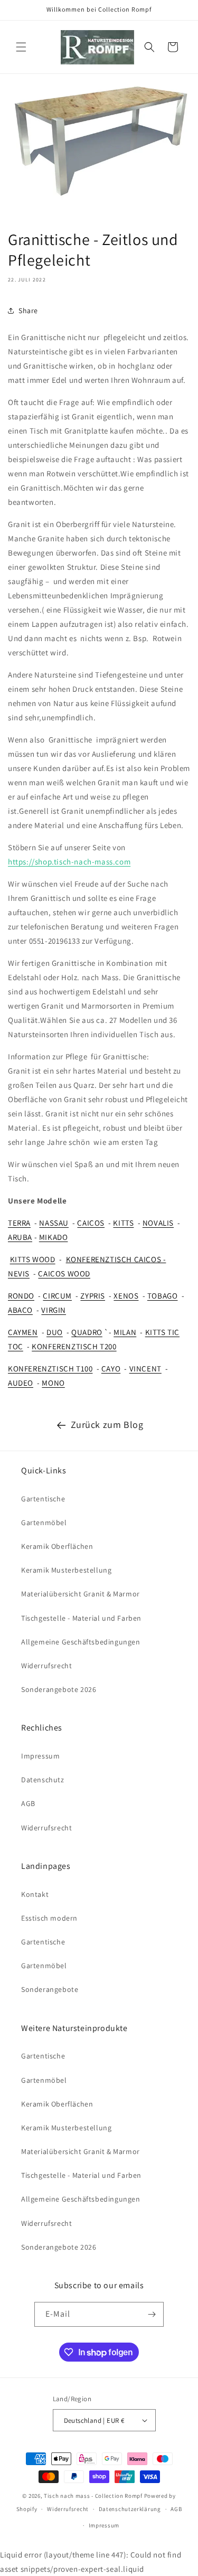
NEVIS (19, 1273)
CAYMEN (23, 1332)
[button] (21, 47)
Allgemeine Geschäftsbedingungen (81, 1642)
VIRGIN (54, 1310)
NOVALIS (158, 1223)
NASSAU (54, 1223)
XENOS (126, 1296)
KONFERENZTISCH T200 (74, 1346)
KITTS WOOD (33, 1259)
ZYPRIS (93, 1296)
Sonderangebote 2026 (59, 1689)
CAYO (111, 1369)
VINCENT (145, 1369)
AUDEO (21, 1383)
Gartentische (43, 1499)
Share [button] (28, 311)
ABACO (20, 1310)
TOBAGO (163, 1296)
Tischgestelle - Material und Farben (81, 1618)
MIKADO (54, 1237)
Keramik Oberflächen (57, 1546)
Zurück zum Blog (107, 1425)
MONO (53, 1383)
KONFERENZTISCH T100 (50, 1369)
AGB (28, 1803)
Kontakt (35, 1894)
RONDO (21, 1296)
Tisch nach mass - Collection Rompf (93, 2496)
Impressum (40, 1756)
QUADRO (87, 1332)
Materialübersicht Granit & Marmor (81, 1594)
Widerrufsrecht (46, 1666)
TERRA (19, 1223)
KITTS (123, 1223)
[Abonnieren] (152, 2314)
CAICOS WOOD (64, 1273)
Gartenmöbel (44, 1522)
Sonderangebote (50, 1989)
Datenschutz (43, 1780)
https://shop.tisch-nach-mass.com (69, 862)
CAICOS (91, 1223)
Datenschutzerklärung (130, 2509)
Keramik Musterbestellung (66, 1570)
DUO (55, 1332)
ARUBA (20, 1237)
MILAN (125, 1332)
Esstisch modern (49, 1918)
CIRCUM (57, 1296)
